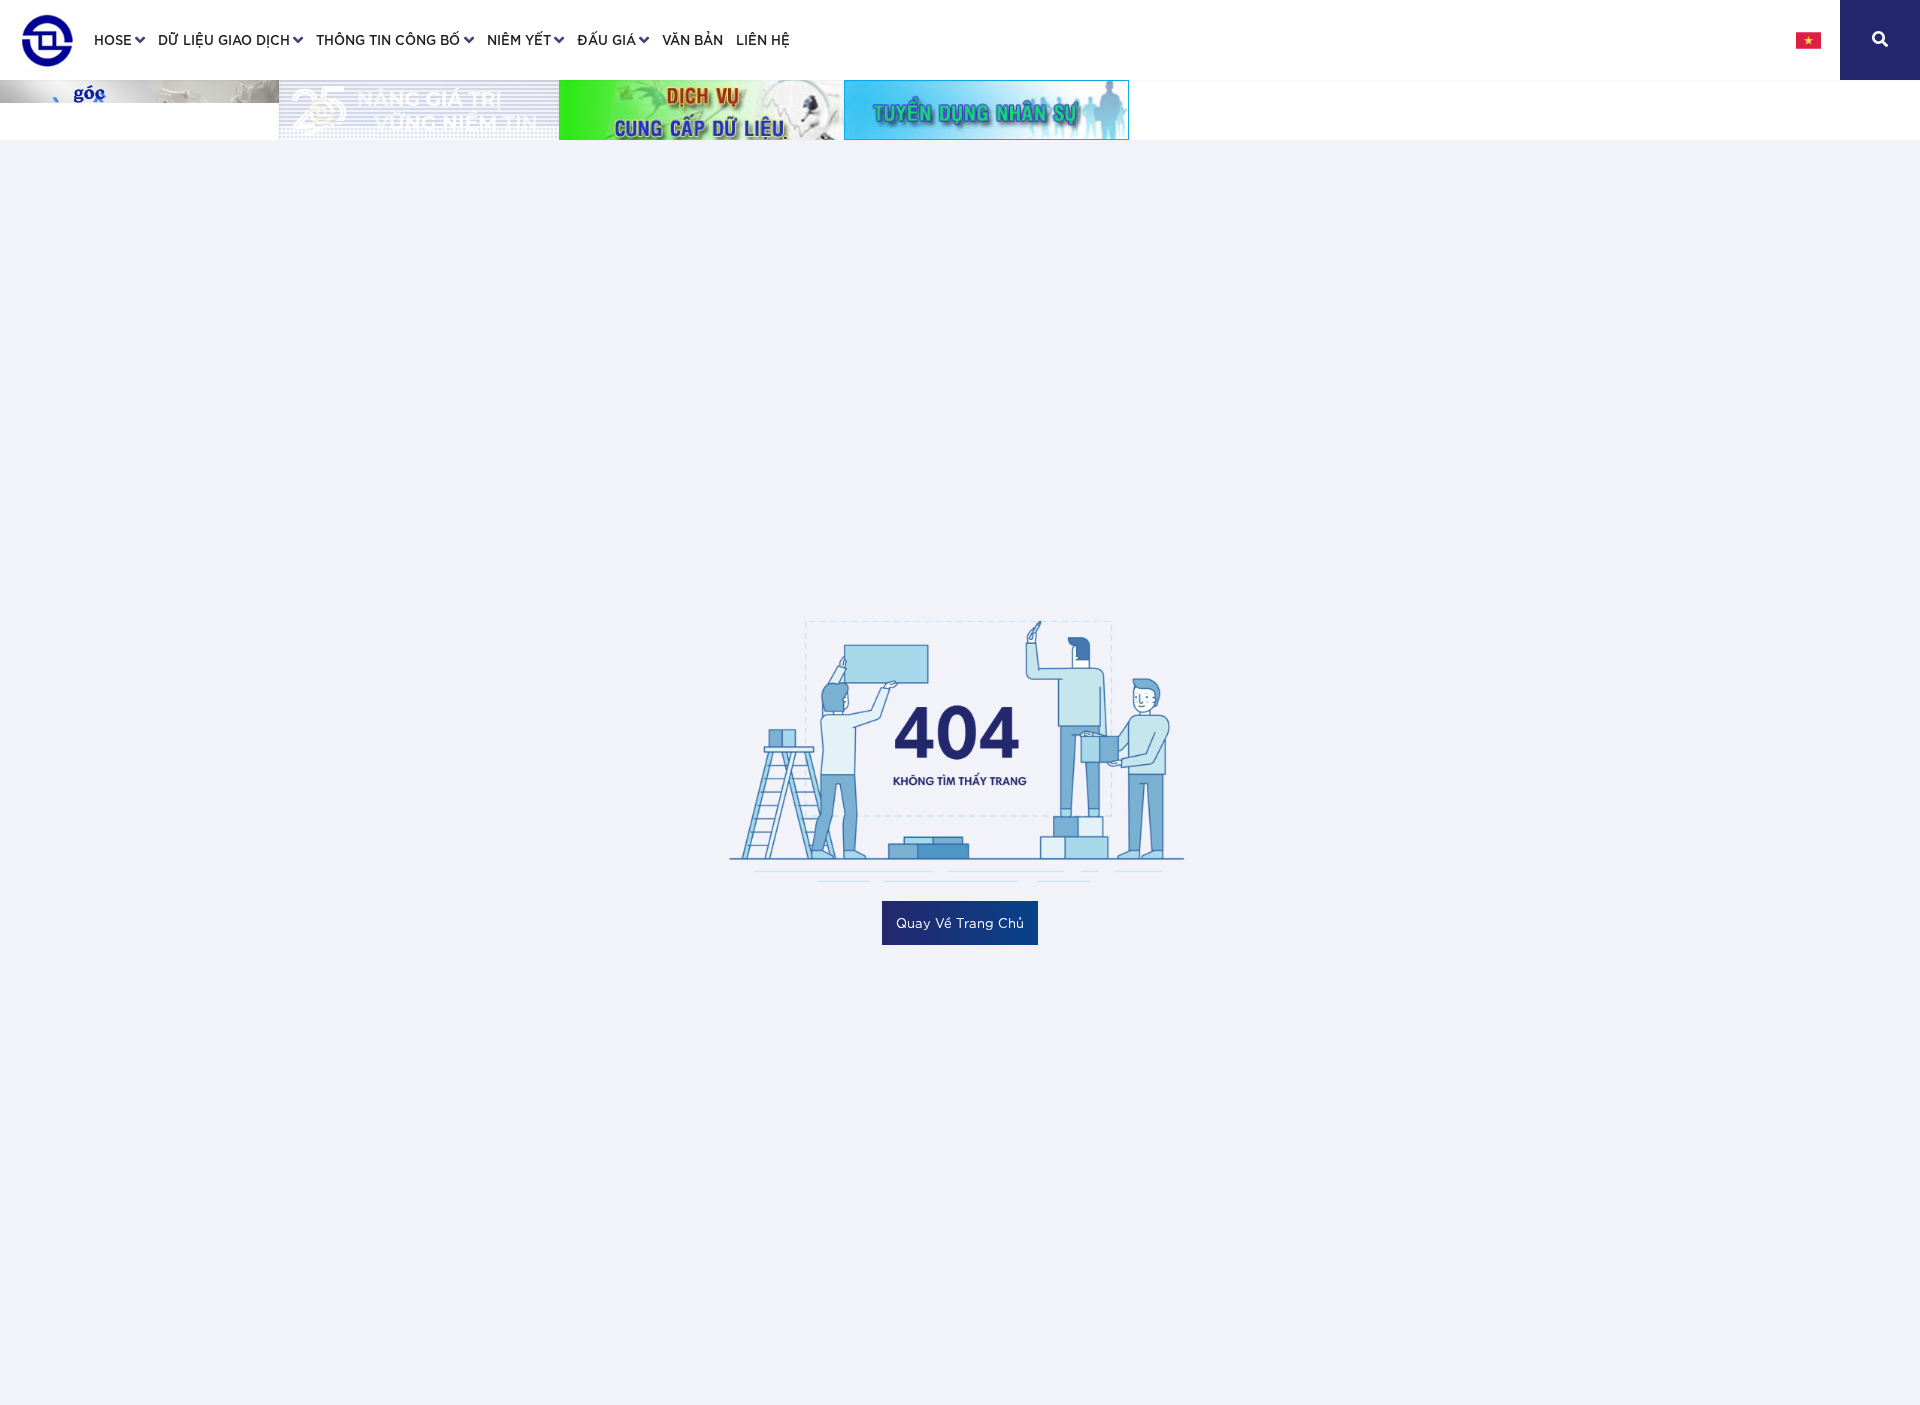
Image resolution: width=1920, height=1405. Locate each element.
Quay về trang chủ (960, 922)
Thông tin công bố (388, 39)
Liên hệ (763, 39)
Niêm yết (519, 39)
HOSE (113, 39)
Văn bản (692, 39)
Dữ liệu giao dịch (224, 39)
